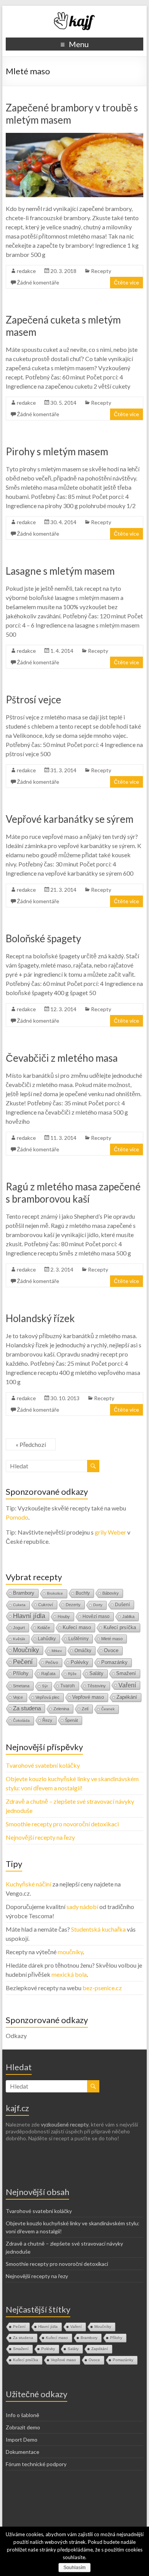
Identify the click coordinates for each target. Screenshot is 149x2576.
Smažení (126, 1673)
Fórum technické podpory (36, 2464)
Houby (64, 1617)
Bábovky (111, 1593)
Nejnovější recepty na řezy (40, 1837)
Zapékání (127, 1697)
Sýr (45, 1686)
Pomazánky (114, 1662)
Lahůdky (47, 1639)
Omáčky (83, 1651)
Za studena (27, 1708)
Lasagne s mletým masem (60, 571)
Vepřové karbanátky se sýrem (70, 819)
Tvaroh (68, 1686)
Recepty (101, 271)
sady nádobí (82, 1907)
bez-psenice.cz (102, 1988)
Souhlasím (74, 2568)
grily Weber (110, 1532)
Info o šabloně (23, 2415)
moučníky (70, 1952)
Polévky (80, 1662)
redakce (26, 271)
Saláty (96, 1673)
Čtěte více (126, 282)
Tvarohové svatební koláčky (43, 1765)
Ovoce (111, 1650)
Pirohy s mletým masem (57, 451)
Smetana (21, 1686)
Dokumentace (23, 2452)
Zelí (85, 1709)
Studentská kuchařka (98, 1929)
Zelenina (61, 1709)
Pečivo (52, 1662)
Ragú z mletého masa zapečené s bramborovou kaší (73, 1193)
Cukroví (46, 1605)
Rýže (72, 1674)
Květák (19, 1639)
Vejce (18, 1697)
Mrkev (57, 1651)
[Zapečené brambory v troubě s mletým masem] (74, 136)
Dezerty (73, 1605)
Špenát (71, 1720)
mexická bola (69, 1974)
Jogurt (19, 1628)
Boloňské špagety (43, 938)
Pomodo (17, 1517)
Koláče (44, 1628)
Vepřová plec (48, 1697)
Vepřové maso (88, 1697)
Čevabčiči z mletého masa (62, 1058)
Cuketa (19, 1605)
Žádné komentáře (38, 282)
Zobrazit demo (23, 2427)
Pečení (23, 1662)
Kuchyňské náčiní (28, 1884)
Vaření (127, 1685)
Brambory (24, 1593)
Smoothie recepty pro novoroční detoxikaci (62, 1824)
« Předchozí (31, 1444)
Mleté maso (112, 1639)
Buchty (83, 1593)
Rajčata (48, 1674)
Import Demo (22, 2440)
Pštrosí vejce (33, 700)
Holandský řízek (40, 1318)
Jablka (128, 1617)
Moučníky (26, 1650)
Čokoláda (21, 1720)
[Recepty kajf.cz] (74, 15)
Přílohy (21, 1673)
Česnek (108, 1709)
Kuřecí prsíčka (120, 1627)
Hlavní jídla (29, 1616)
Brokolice (55, 1593)
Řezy (47, 1720)
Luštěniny (79, 1639)
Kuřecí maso (77, 1627)
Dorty (98, 1605)
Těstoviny (97, 1686)
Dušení (122, 1605)
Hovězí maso (96, 1617)
